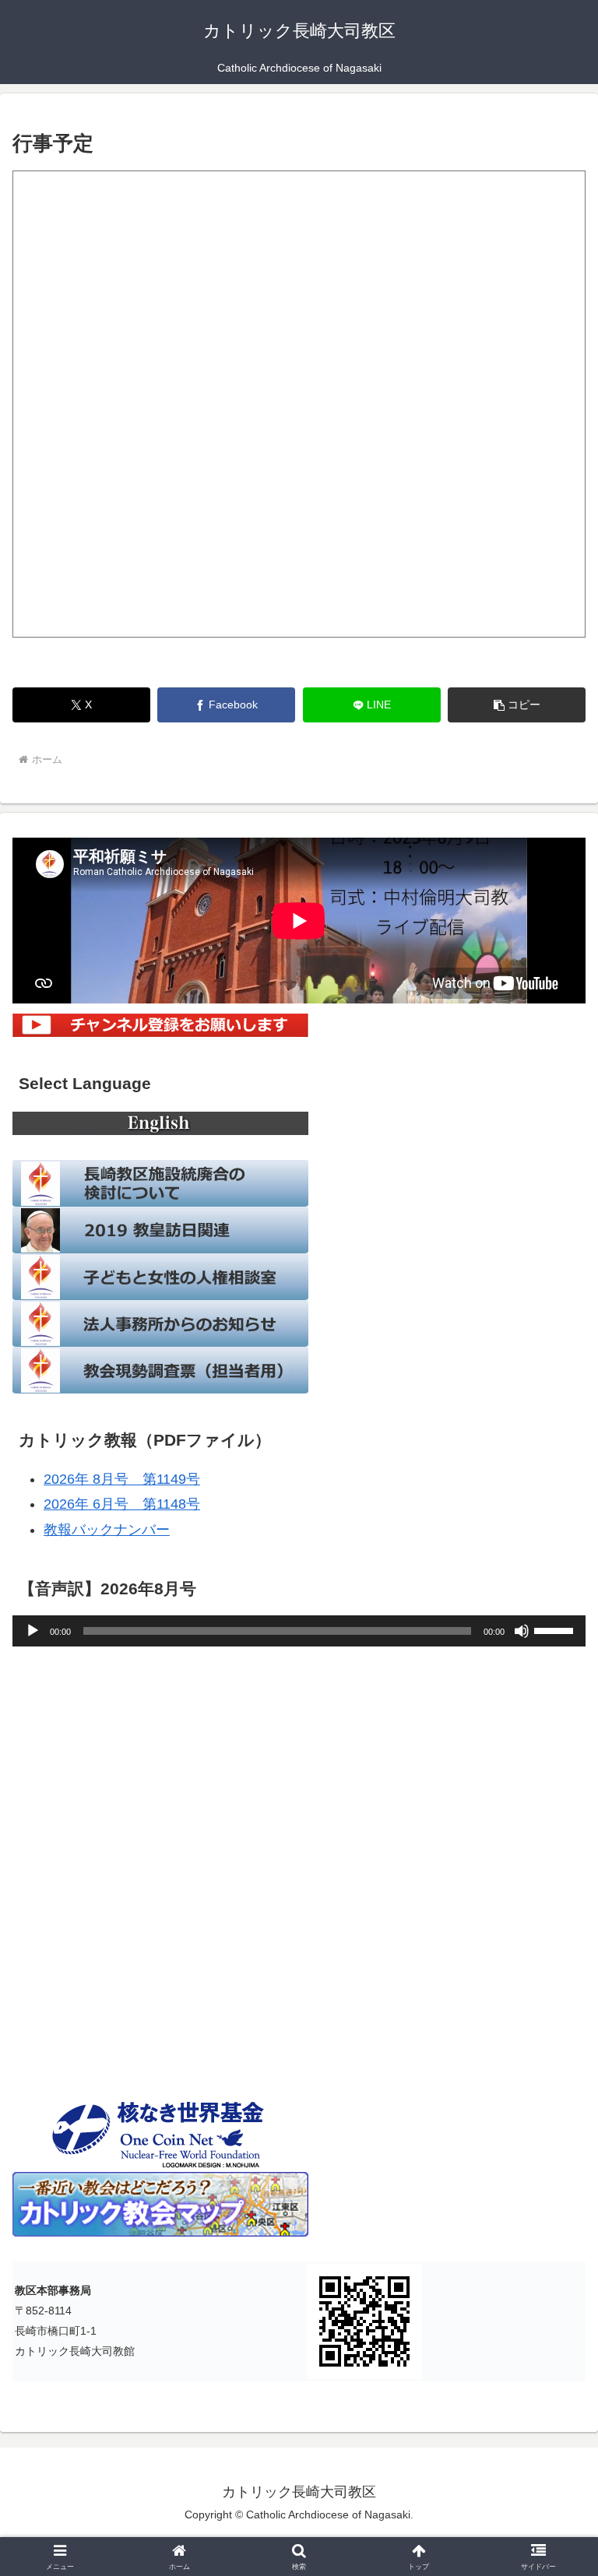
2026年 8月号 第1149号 (122, 1479)
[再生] (33, 1631)
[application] (299, 1631)
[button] (517, 705)
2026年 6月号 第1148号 (122, 1504)
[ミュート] (522, 1631)
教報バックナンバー (107, 1530)
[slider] (556, 1629)
